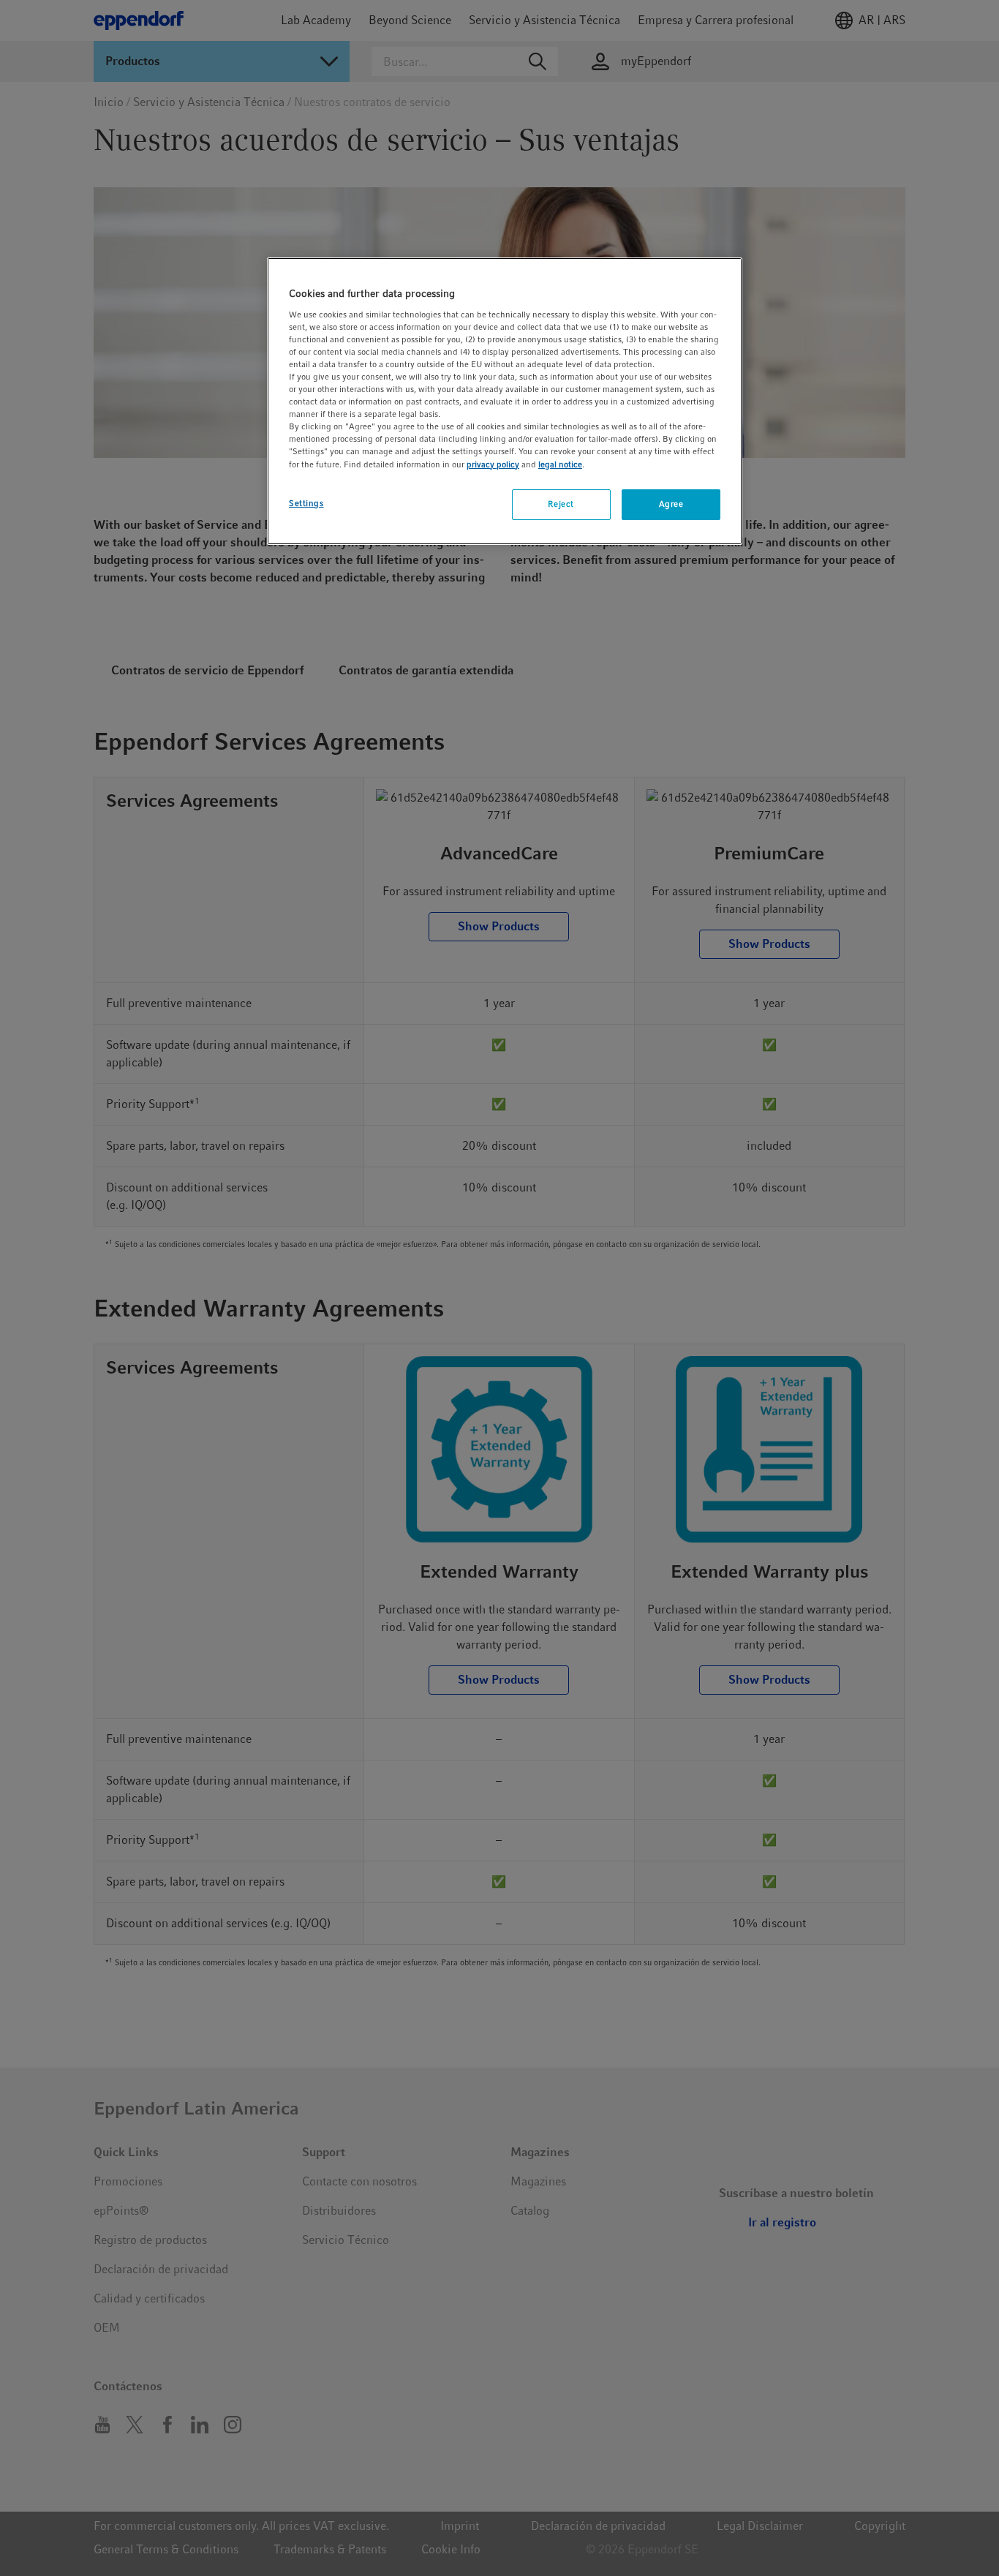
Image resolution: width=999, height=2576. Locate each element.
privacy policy (493, 464)
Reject (561, 504)
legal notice (560, 464)
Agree (671, 504)
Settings (306, 503)
